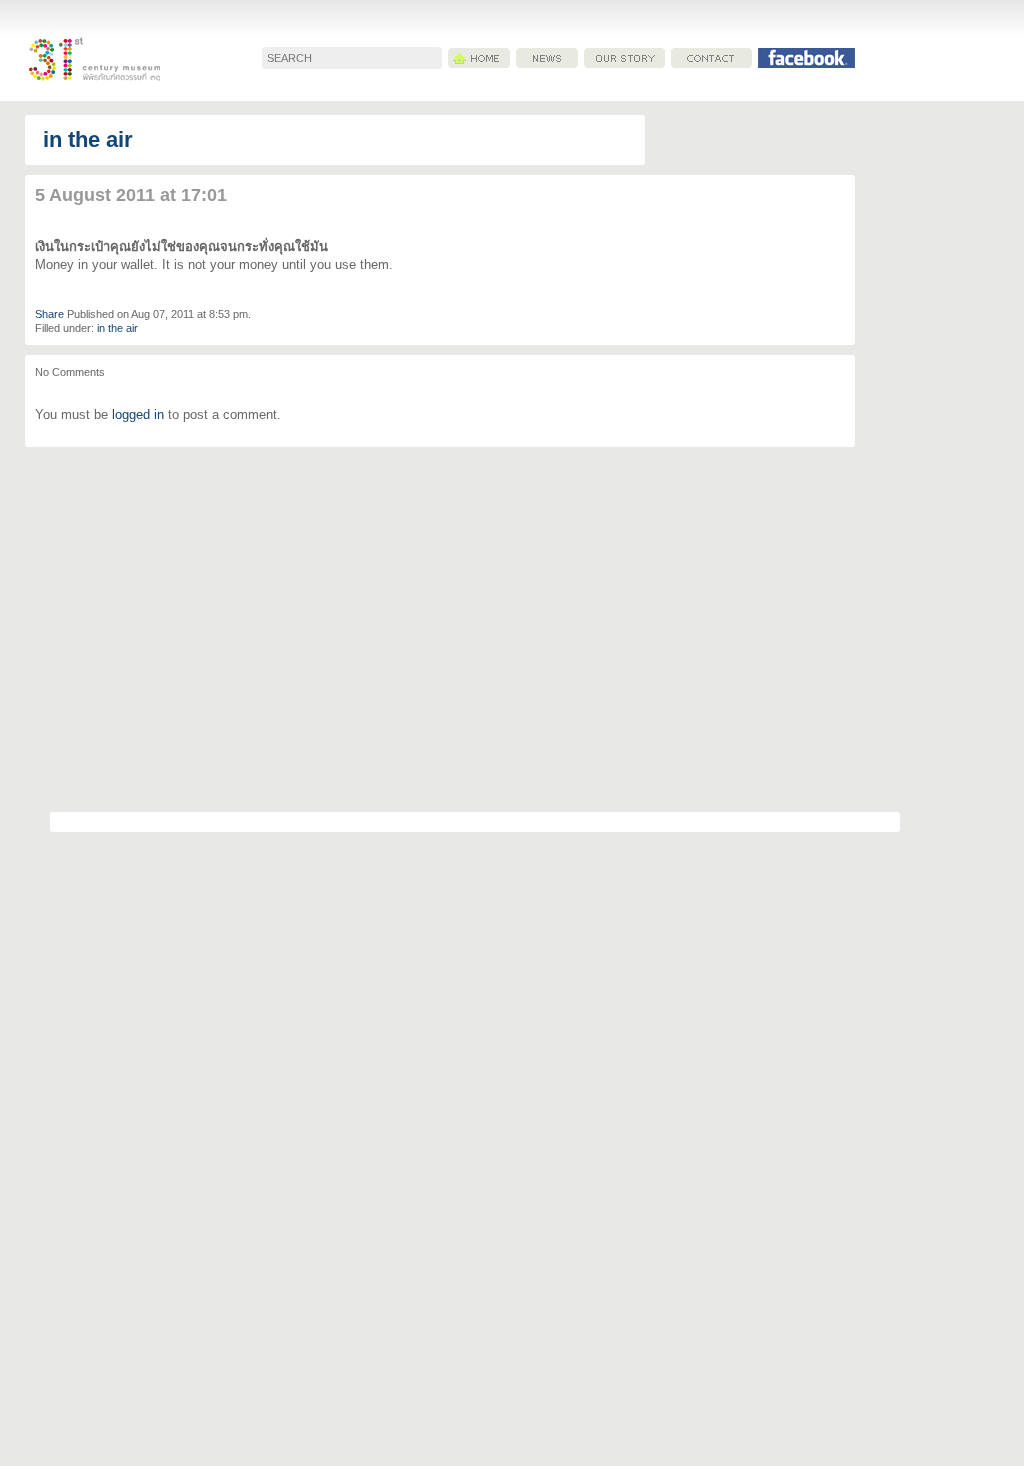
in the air (88, 139)
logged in (138, 414)
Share (49, 314)
